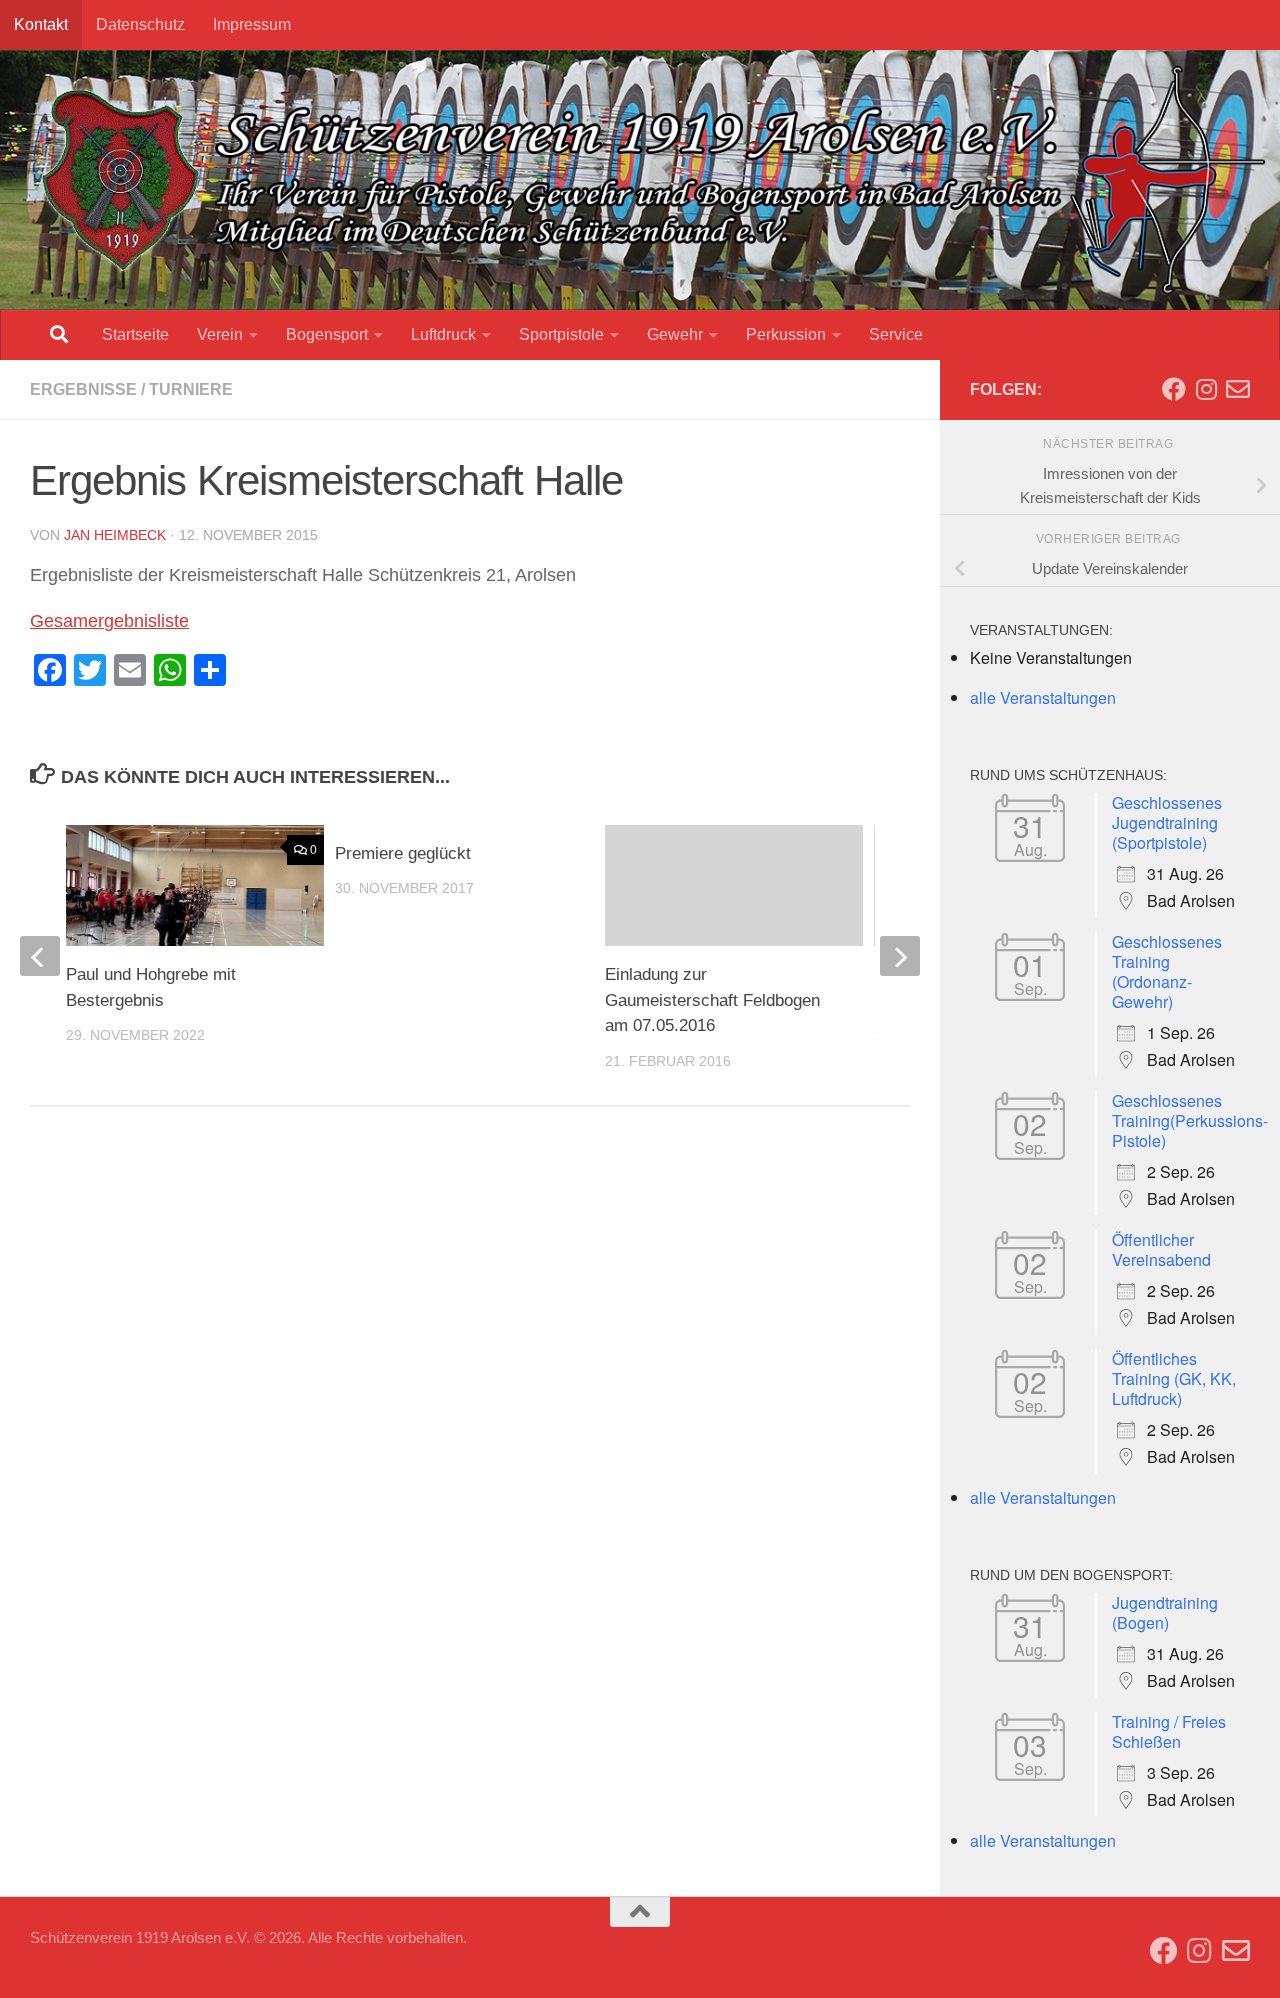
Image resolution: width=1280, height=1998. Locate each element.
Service (896, 334)
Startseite (135, 334)
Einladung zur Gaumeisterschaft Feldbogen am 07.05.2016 (712, 1000)
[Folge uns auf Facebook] (1174, 389)
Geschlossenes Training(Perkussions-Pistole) (1190, 1120)
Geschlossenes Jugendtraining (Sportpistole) (1167, 822)
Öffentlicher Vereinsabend (1161, 1249)
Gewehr (675, 334)
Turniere (191, 389)
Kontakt (41, 24)
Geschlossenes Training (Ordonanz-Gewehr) (1167, 971)
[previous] (40, 956)
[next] (900, 956)
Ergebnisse (83, 389)
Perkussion (786, 334)
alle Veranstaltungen (1043, 697)
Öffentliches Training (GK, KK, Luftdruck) (1174, 1378)
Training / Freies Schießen (1169, 1731)
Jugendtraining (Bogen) (1165, 1612)
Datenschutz (140, 24)
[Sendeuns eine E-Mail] (1238, 389)
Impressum (252, 24)
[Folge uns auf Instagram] (1206, 389)
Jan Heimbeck (115, 535)
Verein (220, 334)
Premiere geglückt (403, 853)
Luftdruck (443, 334)
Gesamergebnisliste (109, 621)
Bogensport (327, 334)
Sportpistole (561, 334)
